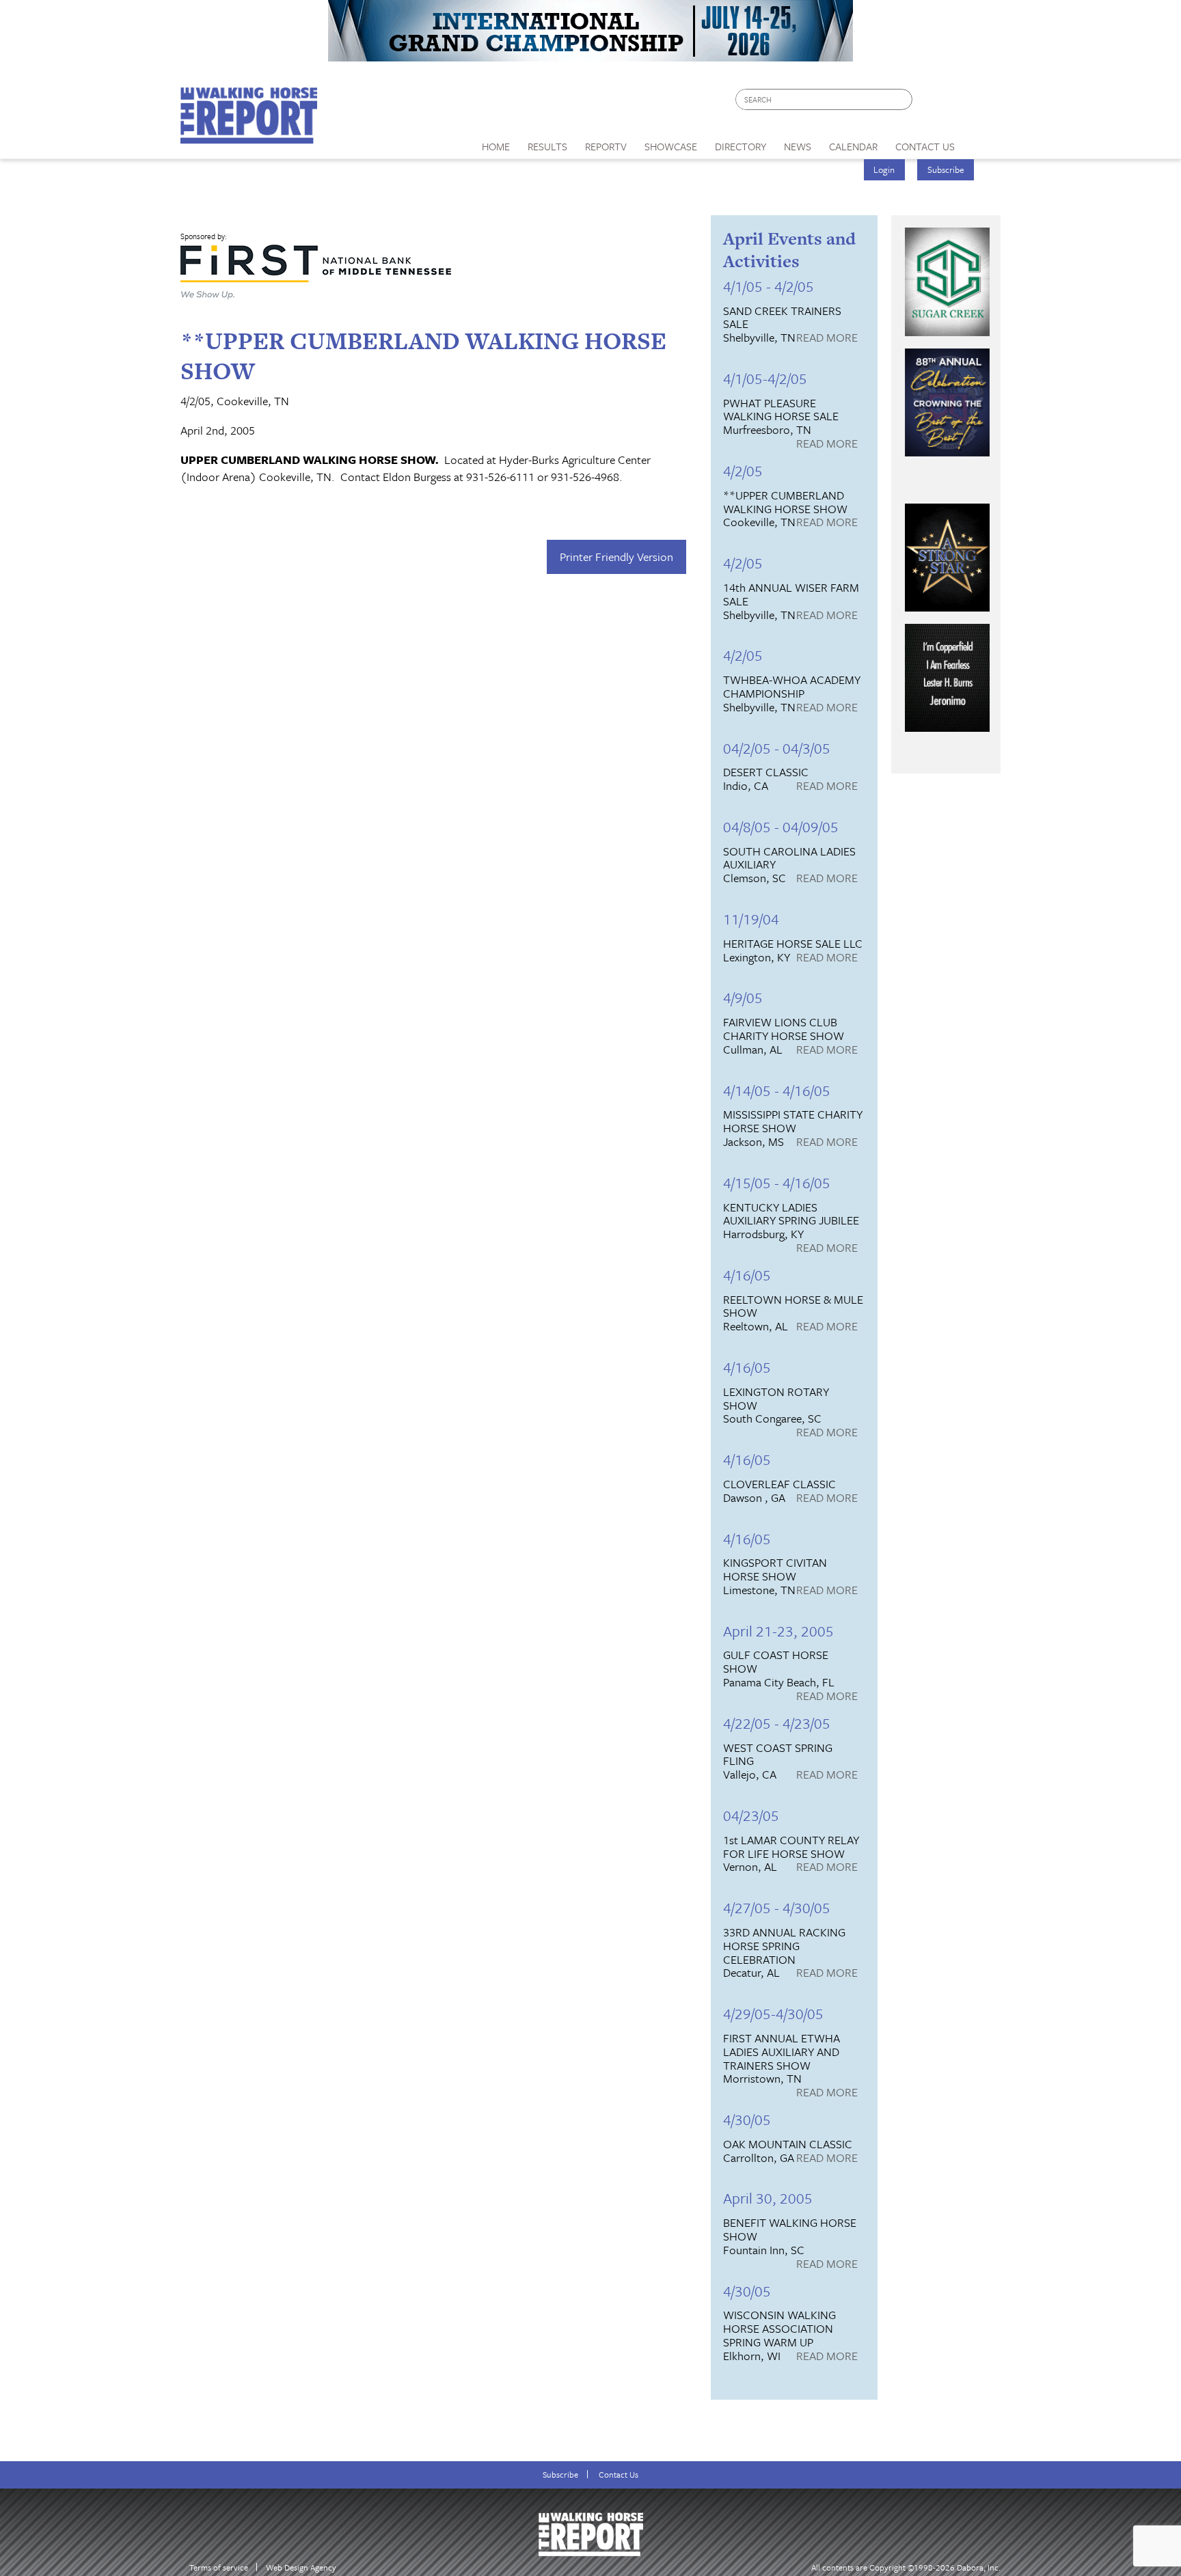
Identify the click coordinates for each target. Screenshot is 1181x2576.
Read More (827, 338)
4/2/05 (743, 470)
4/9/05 (743, 997)
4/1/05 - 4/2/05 (769, 286)
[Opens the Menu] (982, 142)
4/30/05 (747, 2119)
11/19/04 (751, 919)
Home (496, 146)
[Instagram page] (982, 103)
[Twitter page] (956, 103)
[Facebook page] (930, 103)
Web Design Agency (301, 2567)
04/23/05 (751, 1815)
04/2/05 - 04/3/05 (777, 748)
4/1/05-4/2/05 (765, 378)
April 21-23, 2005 (778, 1631)
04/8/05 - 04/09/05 (781, 826)
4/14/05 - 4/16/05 (777, 1090)
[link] (496, 143)
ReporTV (606, 146)
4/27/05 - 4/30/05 (777, 1907)
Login (884, 169)
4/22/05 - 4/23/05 (777, 1723)
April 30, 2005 (768, 2198)
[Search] (903, 99)
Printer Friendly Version (616, 557)
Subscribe (946, 169)
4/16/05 (747, 1275)
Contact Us (619, 2475)
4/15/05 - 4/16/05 (777, 1182)
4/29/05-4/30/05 (773, 2013)
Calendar (853, 146)
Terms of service (219, 2567)
